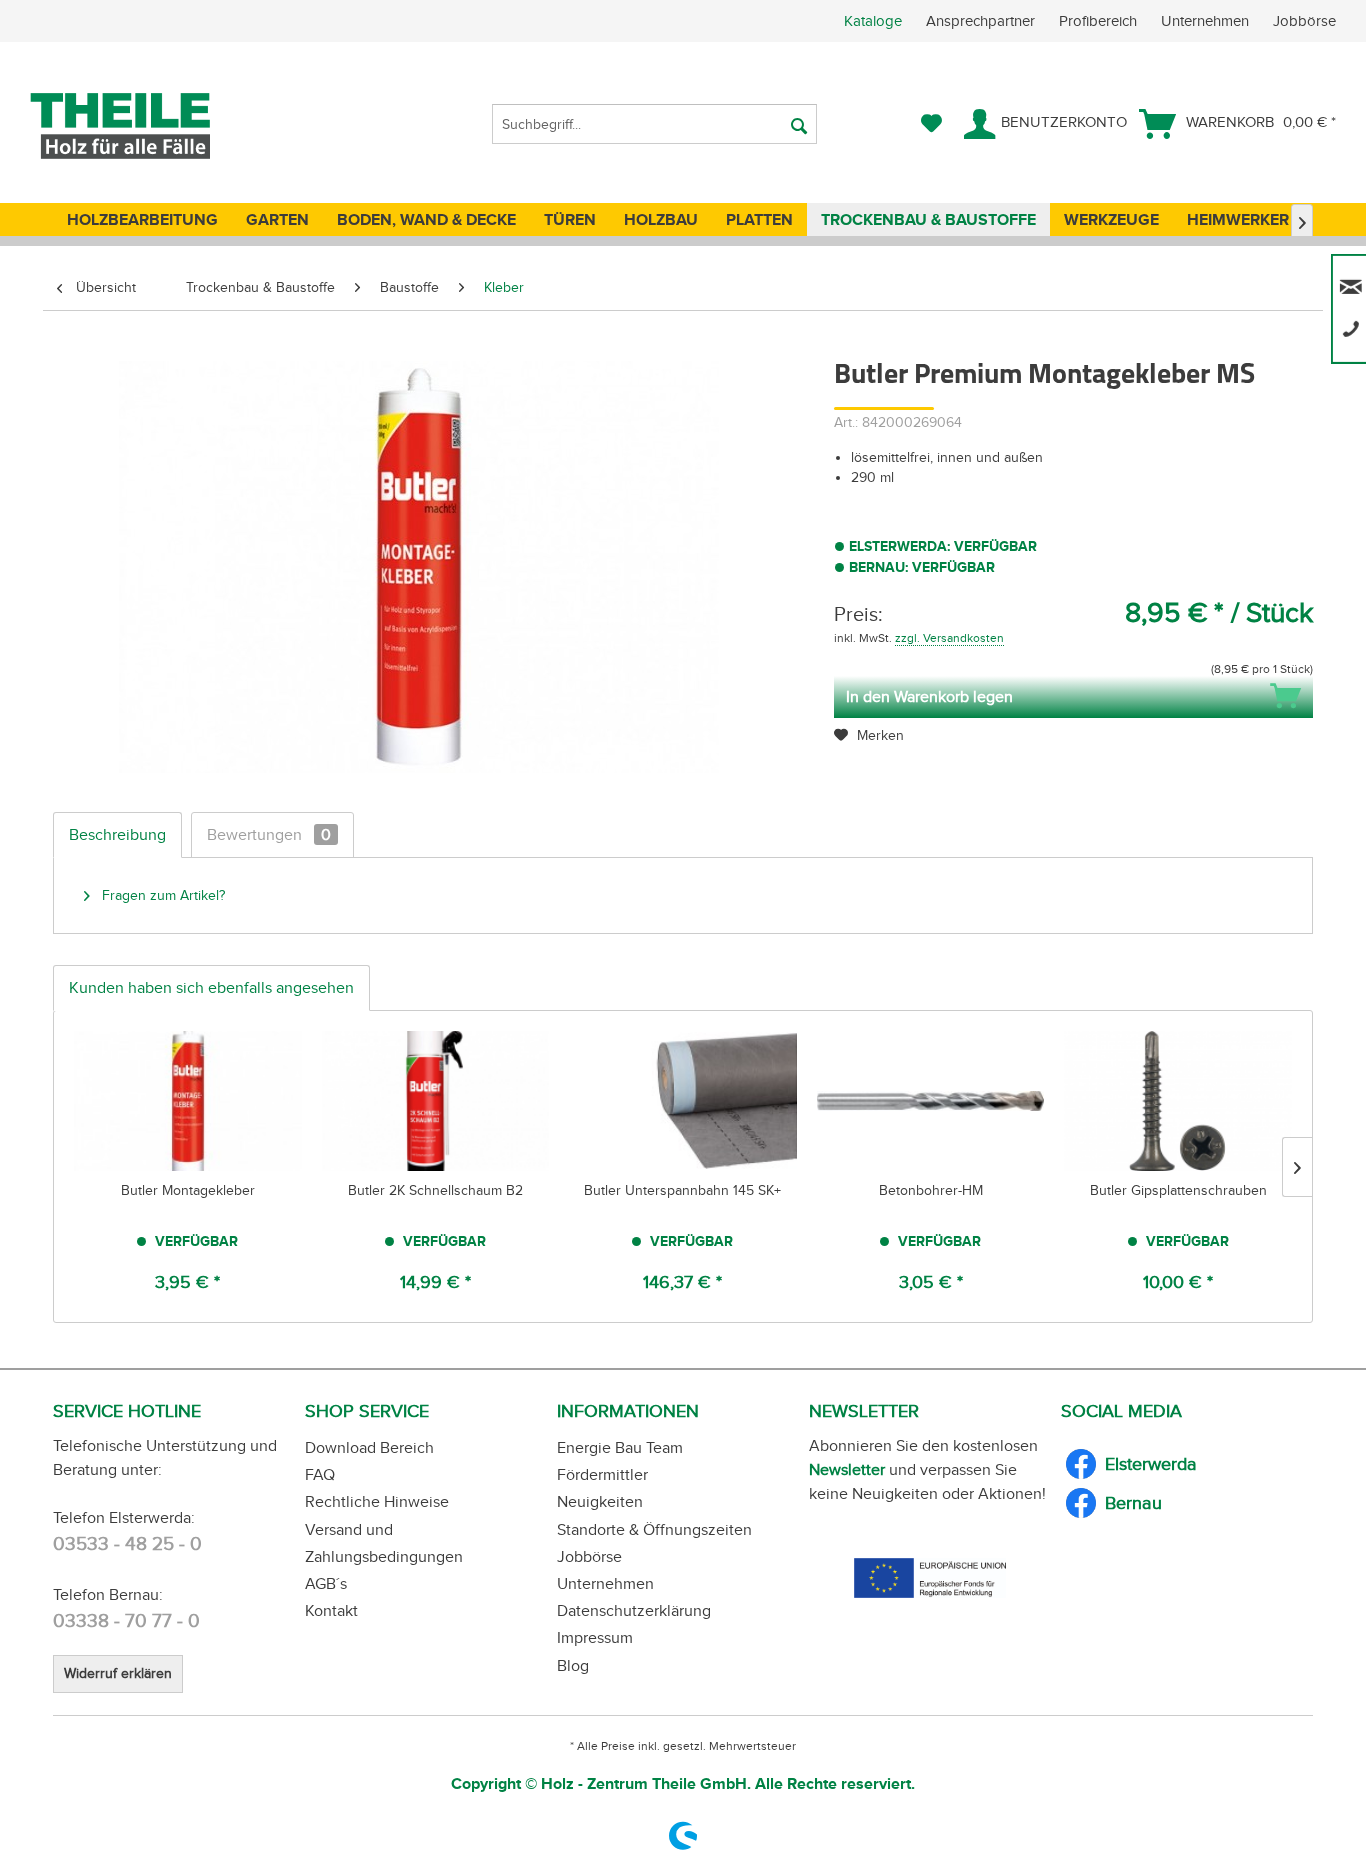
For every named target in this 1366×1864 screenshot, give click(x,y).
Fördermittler (602, 1474)
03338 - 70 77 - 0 (126, 1620)
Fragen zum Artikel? (161, 895)
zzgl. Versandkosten (949, 638)
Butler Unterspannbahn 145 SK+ (682, 1190)
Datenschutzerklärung (634, 1610)
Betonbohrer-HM (931, 1190)
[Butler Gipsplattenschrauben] (1178, 1101)
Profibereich (1100, 21)
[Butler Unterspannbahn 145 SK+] (683, 1101)
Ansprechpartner (982, 21)
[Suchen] (799, 124)
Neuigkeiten (600, 1501)
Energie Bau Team (620, 1447)
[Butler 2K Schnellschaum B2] (436, 1101)
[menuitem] (1105, 21)
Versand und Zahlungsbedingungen (384, 1543)
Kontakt (331, 1610)
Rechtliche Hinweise (377, 1501)
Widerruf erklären (118, 1673)
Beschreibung (117, 834)
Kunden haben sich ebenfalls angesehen (211, 987)
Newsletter (847, 1469)
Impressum (595, 1637)
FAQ (320, 1474)
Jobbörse (1304, 21)
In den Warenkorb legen (929, 696)
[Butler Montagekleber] (188, 1101)
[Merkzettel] (931, 124)
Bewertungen (269, 834)
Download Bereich (369, 1447)
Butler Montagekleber (188, 1190)
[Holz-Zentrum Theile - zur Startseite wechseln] (153, 126)
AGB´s (326, 1583)
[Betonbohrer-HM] (931, 1101)
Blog (573, 1665)
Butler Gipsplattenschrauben (1178, 1190)
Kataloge (873, 21)
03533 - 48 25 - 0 (127, 1543)
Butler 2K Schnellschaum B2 (435, 1190)
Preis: (858, 614)
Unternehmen (1207, 21)
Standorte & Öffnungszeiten (654, 1529)
